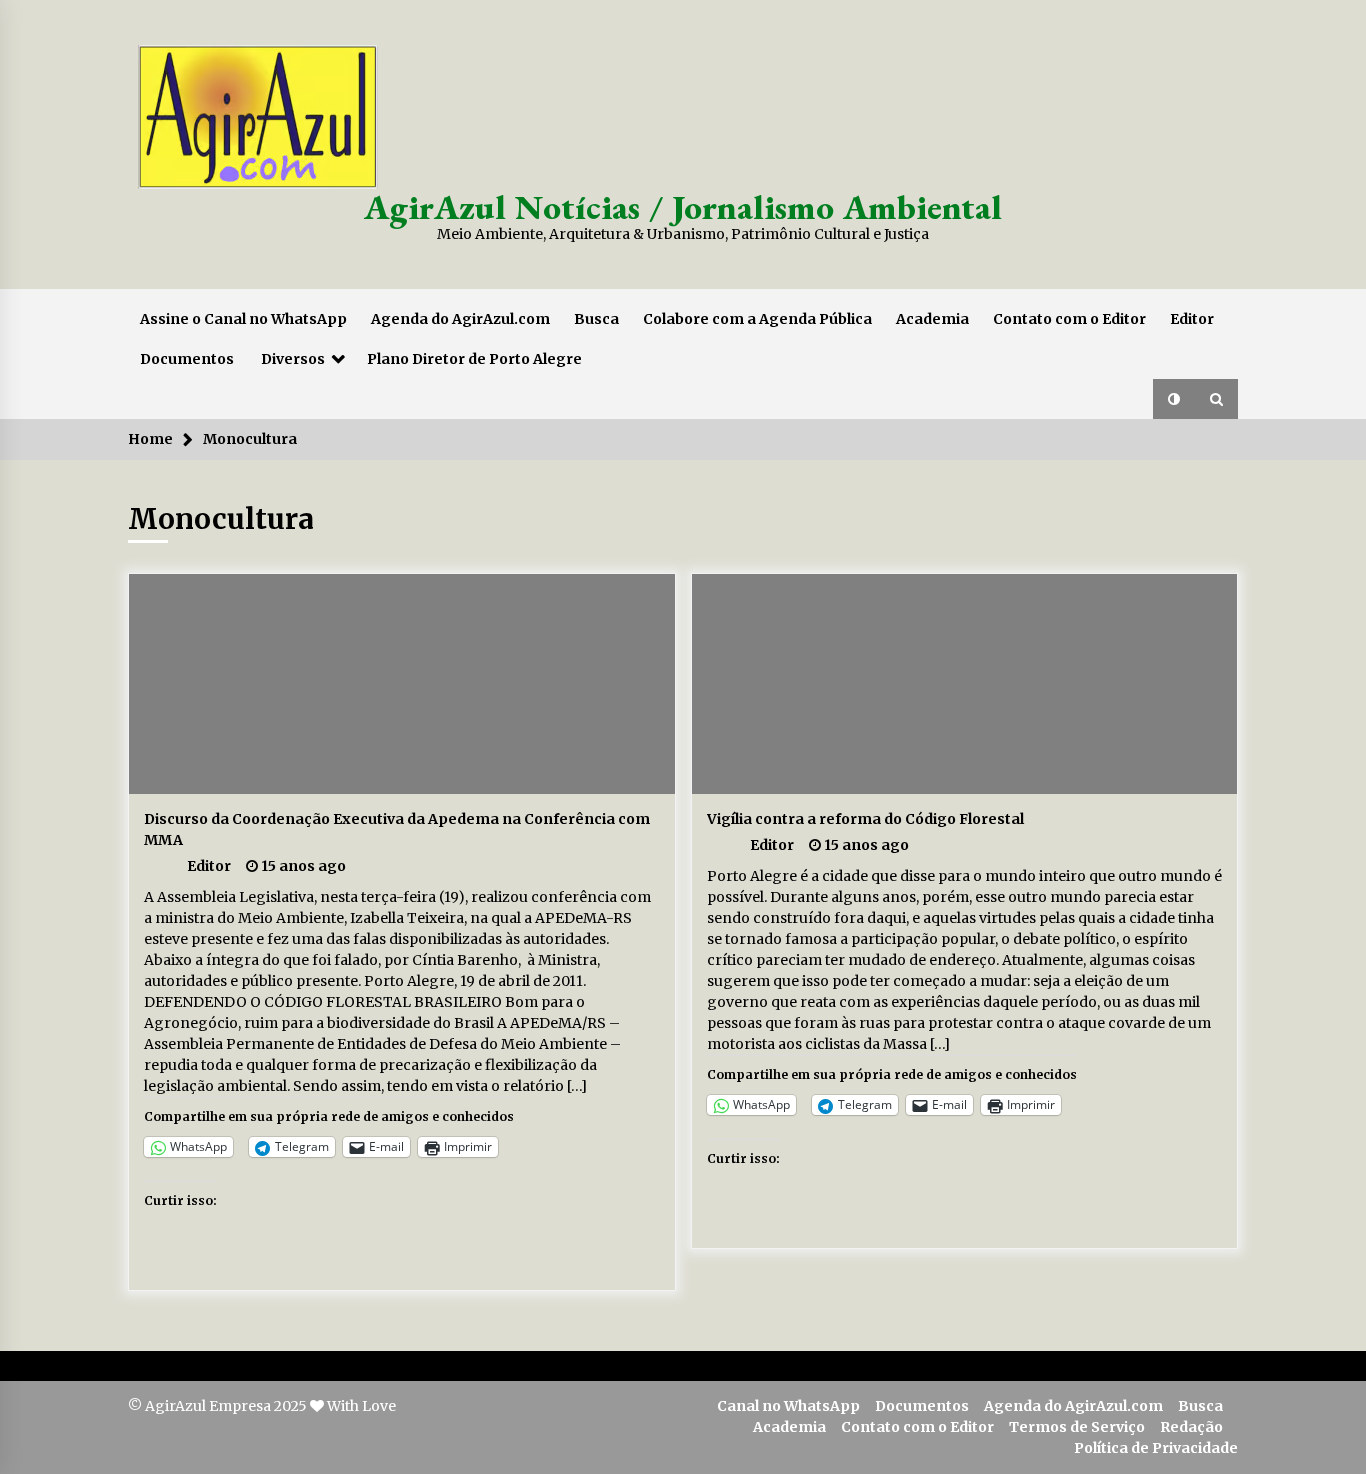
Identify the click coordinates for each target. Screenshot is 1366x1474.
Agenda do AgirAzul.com (460, 319)
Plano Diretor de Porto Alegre (474, 359)
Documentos (187, 359)
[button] (1174, 399)
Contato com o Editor (1069, 319)
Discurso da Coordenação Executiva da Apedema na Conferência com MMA (397, 829)
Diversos (293, 359)
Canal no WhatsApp (788, 1406)
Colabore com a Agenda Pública (757, 319)
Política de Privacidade (1156, 1448)
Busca (596, 319)
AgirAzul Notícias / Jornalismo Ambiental (683, 206)
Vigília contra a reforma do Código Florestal (865, 819)
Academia (932, 319)
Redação (1191, 1427)
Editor (1192, 319)
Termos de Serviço (1077, 1427)
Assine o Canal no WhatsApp (243, 319)
